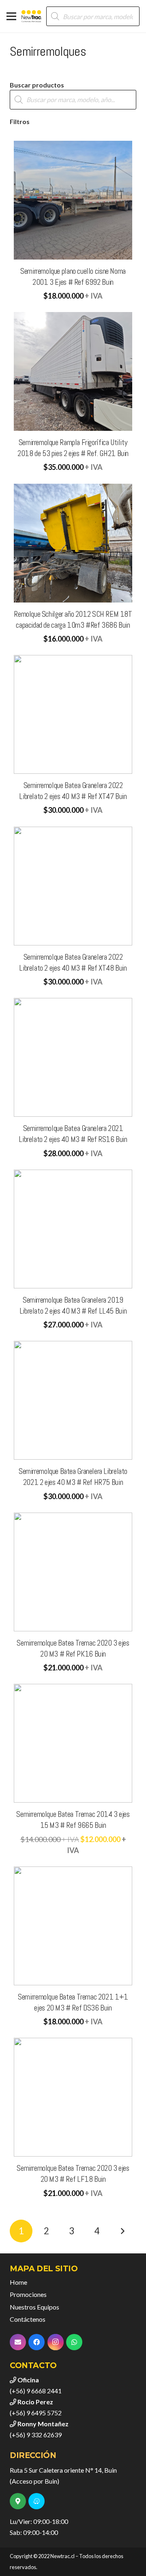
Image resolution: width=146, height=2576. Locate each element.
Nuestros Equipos (34, 2307)
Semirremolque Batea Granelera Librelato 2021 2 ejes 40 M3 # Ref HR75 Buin (73, 1477)
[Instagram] (56, 2342)
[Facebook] (36, 2342)
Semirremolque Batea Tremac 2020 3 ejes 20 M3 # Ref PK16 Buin (73, 1648)
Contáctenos (28, 2319)
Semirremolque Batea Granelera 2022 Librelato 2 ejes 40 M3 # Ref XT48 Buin (73, 963)
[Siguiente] (122, 2231)
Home (18, 2282)
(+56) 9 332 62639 (36, 2435)
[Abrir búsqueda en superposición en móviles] (93, 16)
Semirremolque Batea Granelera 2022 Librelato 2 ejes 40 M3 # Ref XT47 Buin (73, 791)
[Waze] (36, 2501)
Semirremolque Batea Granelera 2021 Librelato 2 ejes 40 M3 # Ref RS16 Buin (73, 1134)
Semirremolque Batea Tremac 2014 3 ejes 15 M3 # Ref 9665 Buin (73, 1820)
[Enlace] (32, 16)
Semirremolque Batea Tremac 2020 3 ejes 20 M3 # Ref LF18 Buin (73, 2174)
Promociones (28, 2294)
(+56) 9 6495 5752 (36, 2413)
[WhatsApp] (74, 2342)
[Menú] (11, 16)
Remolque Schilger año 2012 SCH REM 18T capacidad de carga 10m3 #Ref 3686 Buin (73, 620)
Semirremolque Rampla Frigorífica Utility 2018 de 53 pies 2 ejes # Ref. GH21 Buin (73, 448)
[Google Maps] (18, 2501)
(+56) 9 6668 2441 (36, 2391)
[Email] (18, 2342)
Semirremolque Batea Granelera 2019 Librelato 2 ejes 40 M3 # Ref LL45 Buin (73, 1305)
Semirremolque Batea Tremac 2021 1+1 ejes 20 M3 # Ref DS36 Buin (73, 2002)
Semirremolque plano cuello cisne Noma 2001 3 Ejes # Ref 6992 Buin (73, 277)
